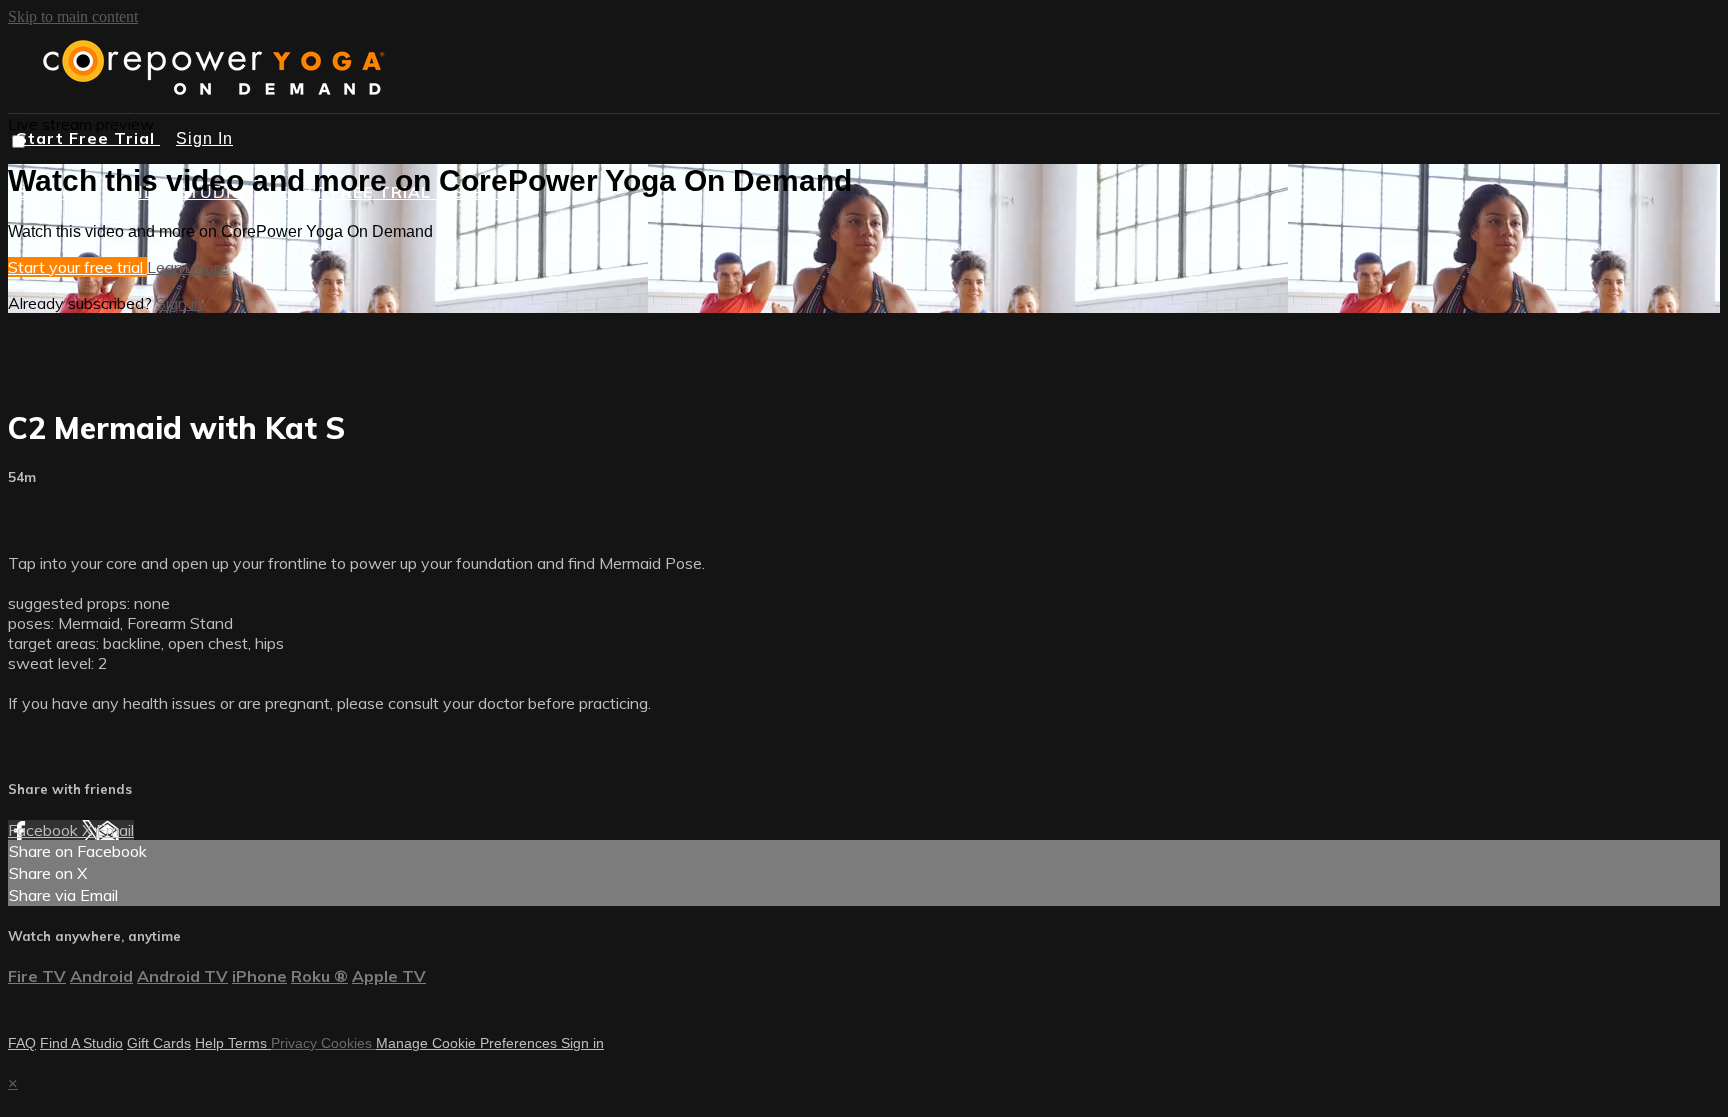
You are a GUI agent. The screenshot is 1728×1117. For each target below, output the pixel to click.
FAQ (22, 1043)
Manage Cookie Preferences (468, 1043)
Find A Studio (81, 1043)
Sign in (179, 303)
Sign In (204, 138)
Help (211, 1043)
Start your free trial (77, 267)
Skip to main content (73, 16)
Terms (249, 1043)
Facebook (45, 830)
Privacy (296, 1043)
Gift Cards (159, 1043)
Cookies (348, 1043)
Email (115, 830)
